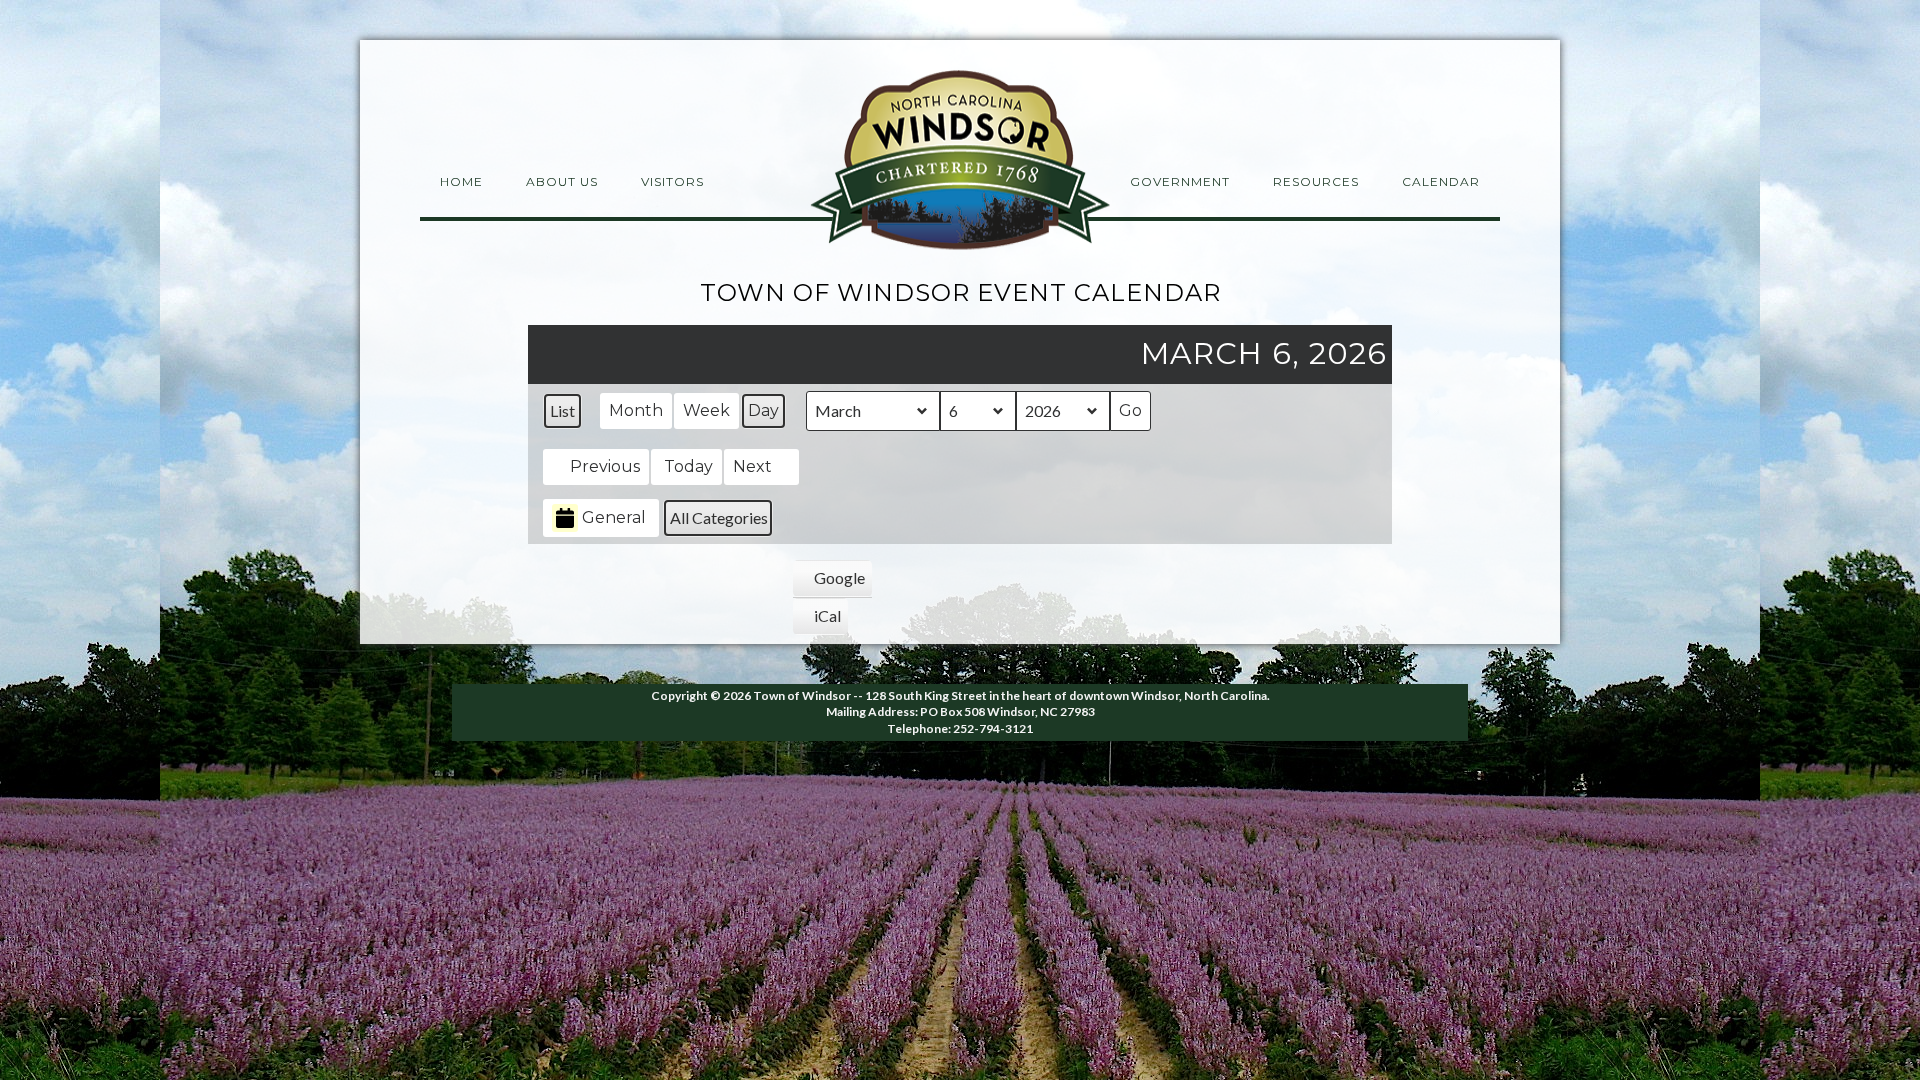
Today (688, 466)
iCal (823, 620)
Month (636, 410)
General (614, 517)
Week (706, 410)
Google (833, 582)
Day (763, 410)
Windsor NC (960, 163)
